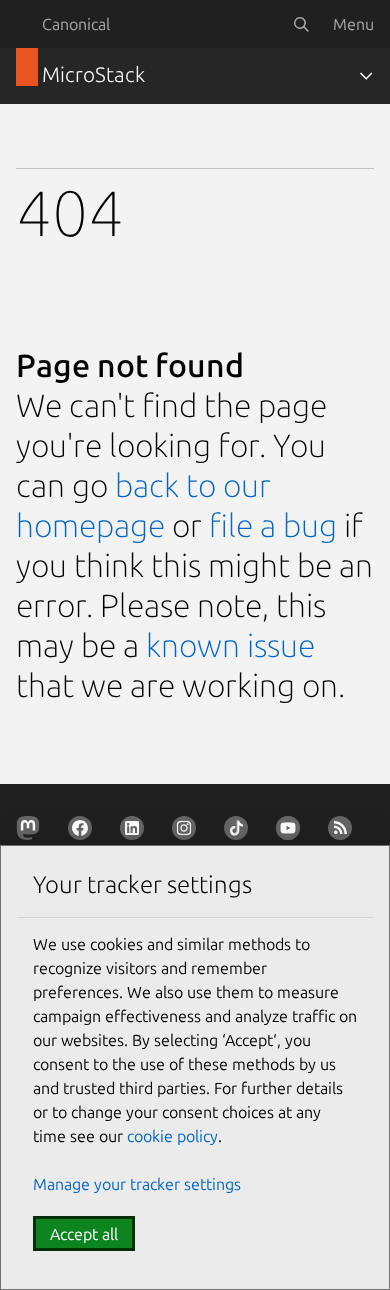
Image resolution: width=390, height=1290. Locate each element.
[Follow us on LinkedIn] (136, 832)
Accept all (84, 1234)
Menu (353, 24)
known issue (230, 645)
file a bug (273, 525)
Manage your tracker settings (137, 1184)
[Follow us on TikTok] (240, 832)
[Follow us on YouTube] (292, 832)
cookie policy (172, 1136)
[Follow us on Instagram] (188, 832)
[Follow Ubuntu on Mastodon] (32, 832)
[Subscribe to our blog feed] (344, 832)
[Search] (301, 24)
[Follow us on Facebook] (84, 832)
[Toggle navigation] (366, 76)
